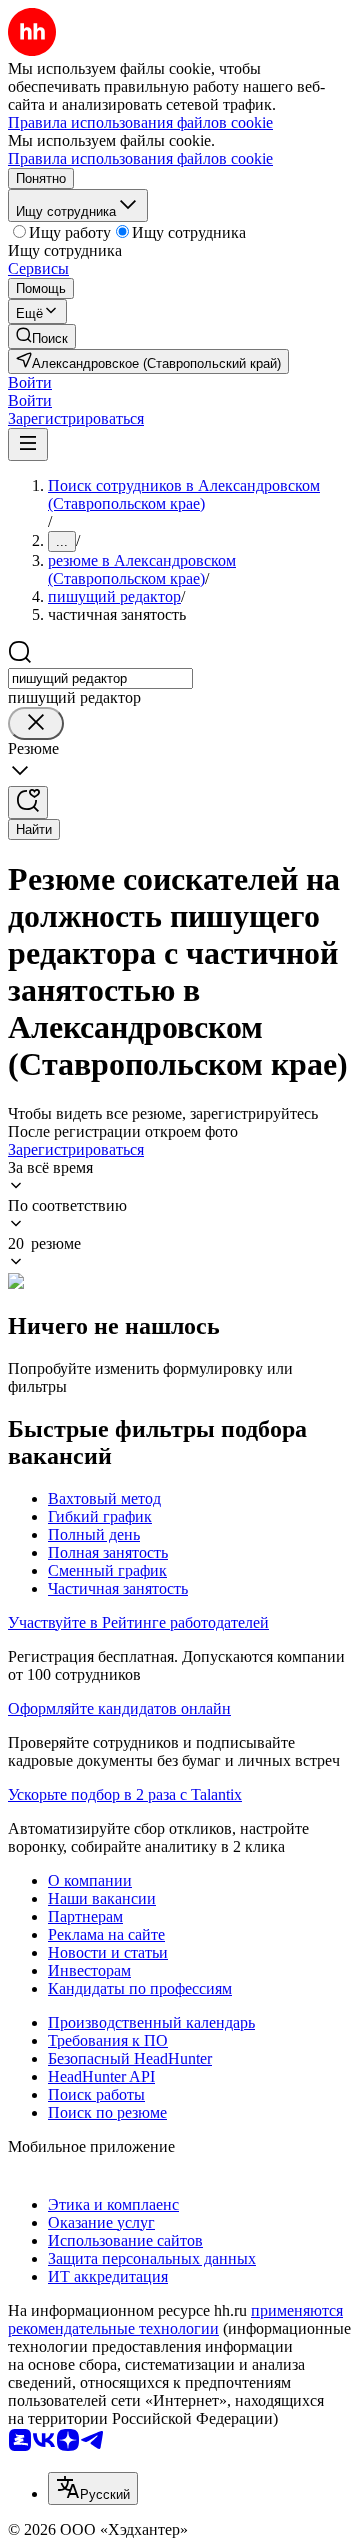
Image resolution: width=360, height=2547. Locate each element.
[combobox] (100, 678)
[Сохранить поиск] (28, 802)
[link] (42, 336)
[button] (30, 382)
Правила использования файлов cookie (140, 158)
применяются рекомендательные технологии (175, 2319)
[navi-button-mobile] (28, 444)
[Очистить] (36, 723)
